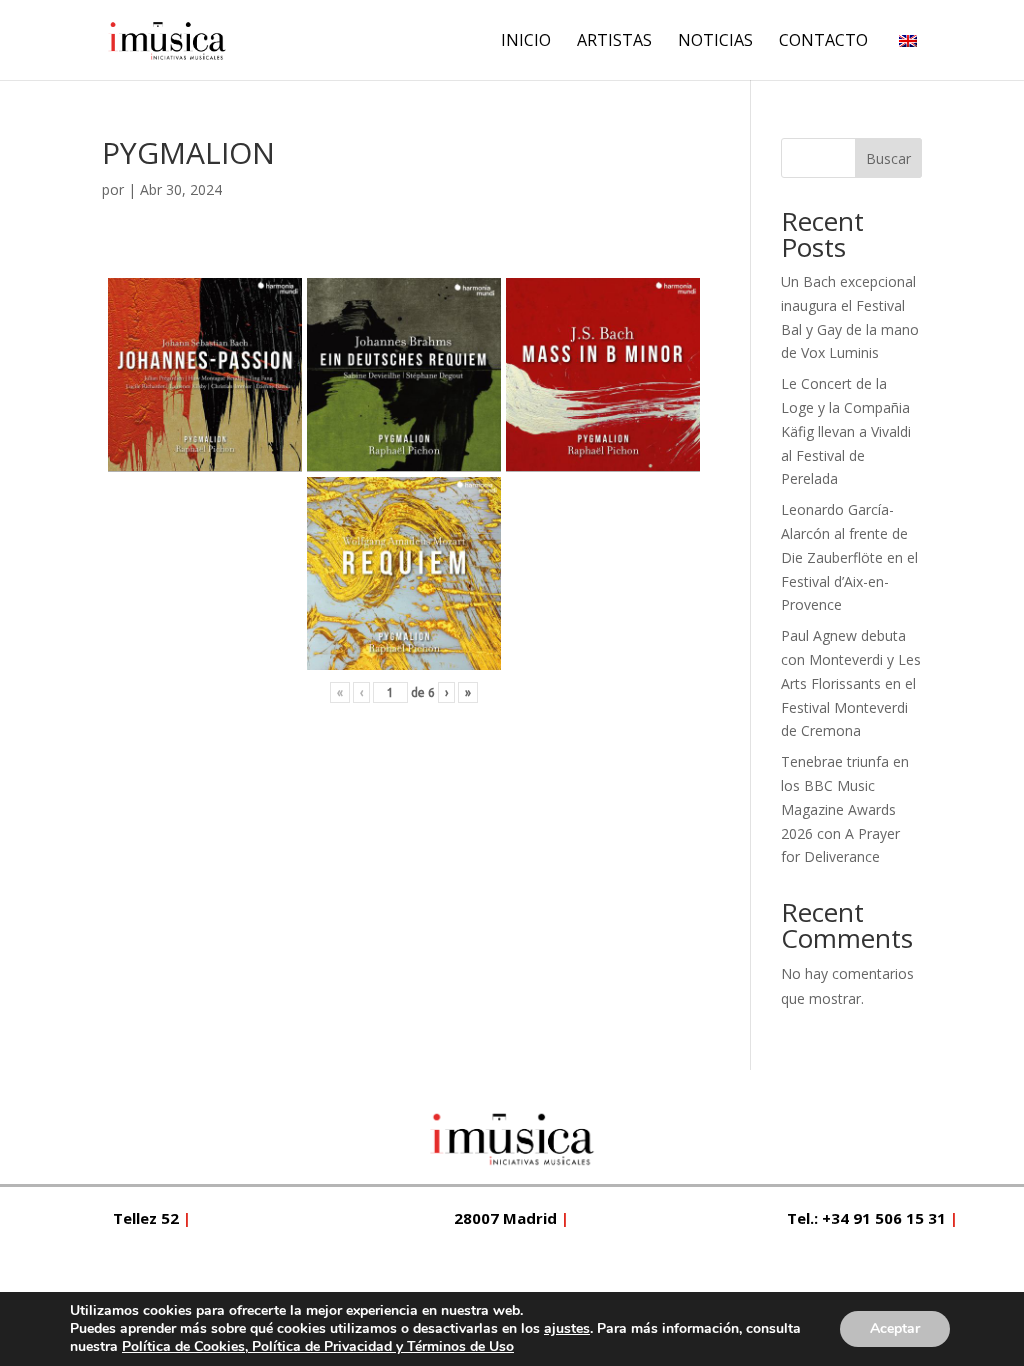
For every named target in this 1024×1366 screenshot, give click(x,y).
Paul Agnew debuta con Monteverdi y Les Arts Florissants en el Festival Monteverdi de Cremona (851, 683)
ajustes (567, 1329)
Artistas (614, 42)
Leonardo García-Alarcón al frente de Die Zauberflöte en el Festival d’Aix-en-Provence (849, 557)
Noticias (715, 42)
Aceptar (895, 1328)
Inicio (526, 42)
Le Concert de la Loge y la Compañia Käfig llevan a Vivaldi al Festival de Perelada (846, 431)
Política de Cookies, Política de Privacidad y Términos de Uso (318, 1346)
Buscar (888, 158)
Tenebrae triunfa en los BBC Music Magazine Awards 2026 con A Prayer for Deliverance (845, 809)
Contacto (823, 42)
